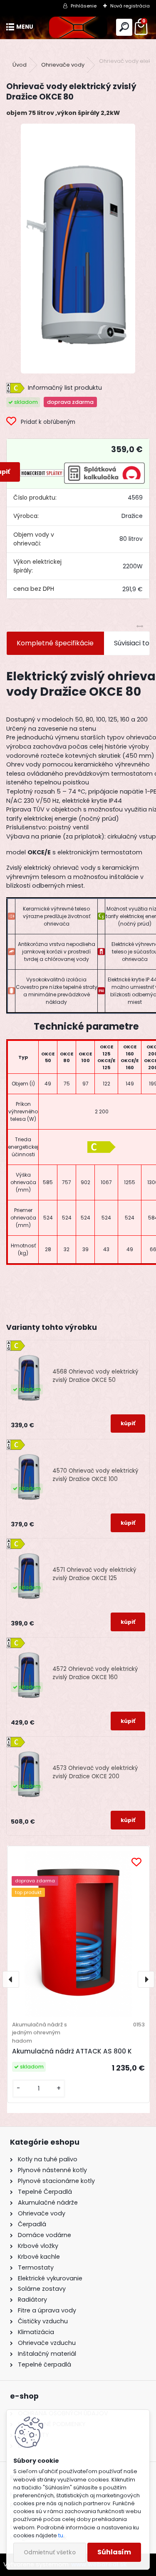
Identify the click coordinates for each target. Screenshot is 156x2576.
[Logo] (78, 27)
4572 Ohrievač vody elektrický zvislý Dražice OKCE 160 (95, 1673)
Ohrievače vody (63, 65)
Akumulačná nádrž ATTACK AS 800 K (72, 2051)
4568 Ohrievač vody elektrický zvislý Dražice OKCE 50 (95, 1376)
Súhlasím (114, 2552)
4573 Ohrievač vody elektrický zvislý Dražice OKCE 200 (95, 1772)
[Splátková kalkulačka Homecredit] (42, 472)
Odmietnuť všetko (50, 2552)
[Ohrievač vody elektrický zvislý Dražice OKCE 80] (78, 249)
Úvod (20, 65)
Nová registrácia (130, 6)
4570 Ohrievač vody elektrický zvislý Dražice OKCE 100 (95, 1475)
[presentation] (11, 1979)
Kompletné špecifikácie (55, 643)
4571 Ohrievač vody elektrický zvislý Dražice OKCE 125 (94, 1574)
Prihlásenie (84, 6)
